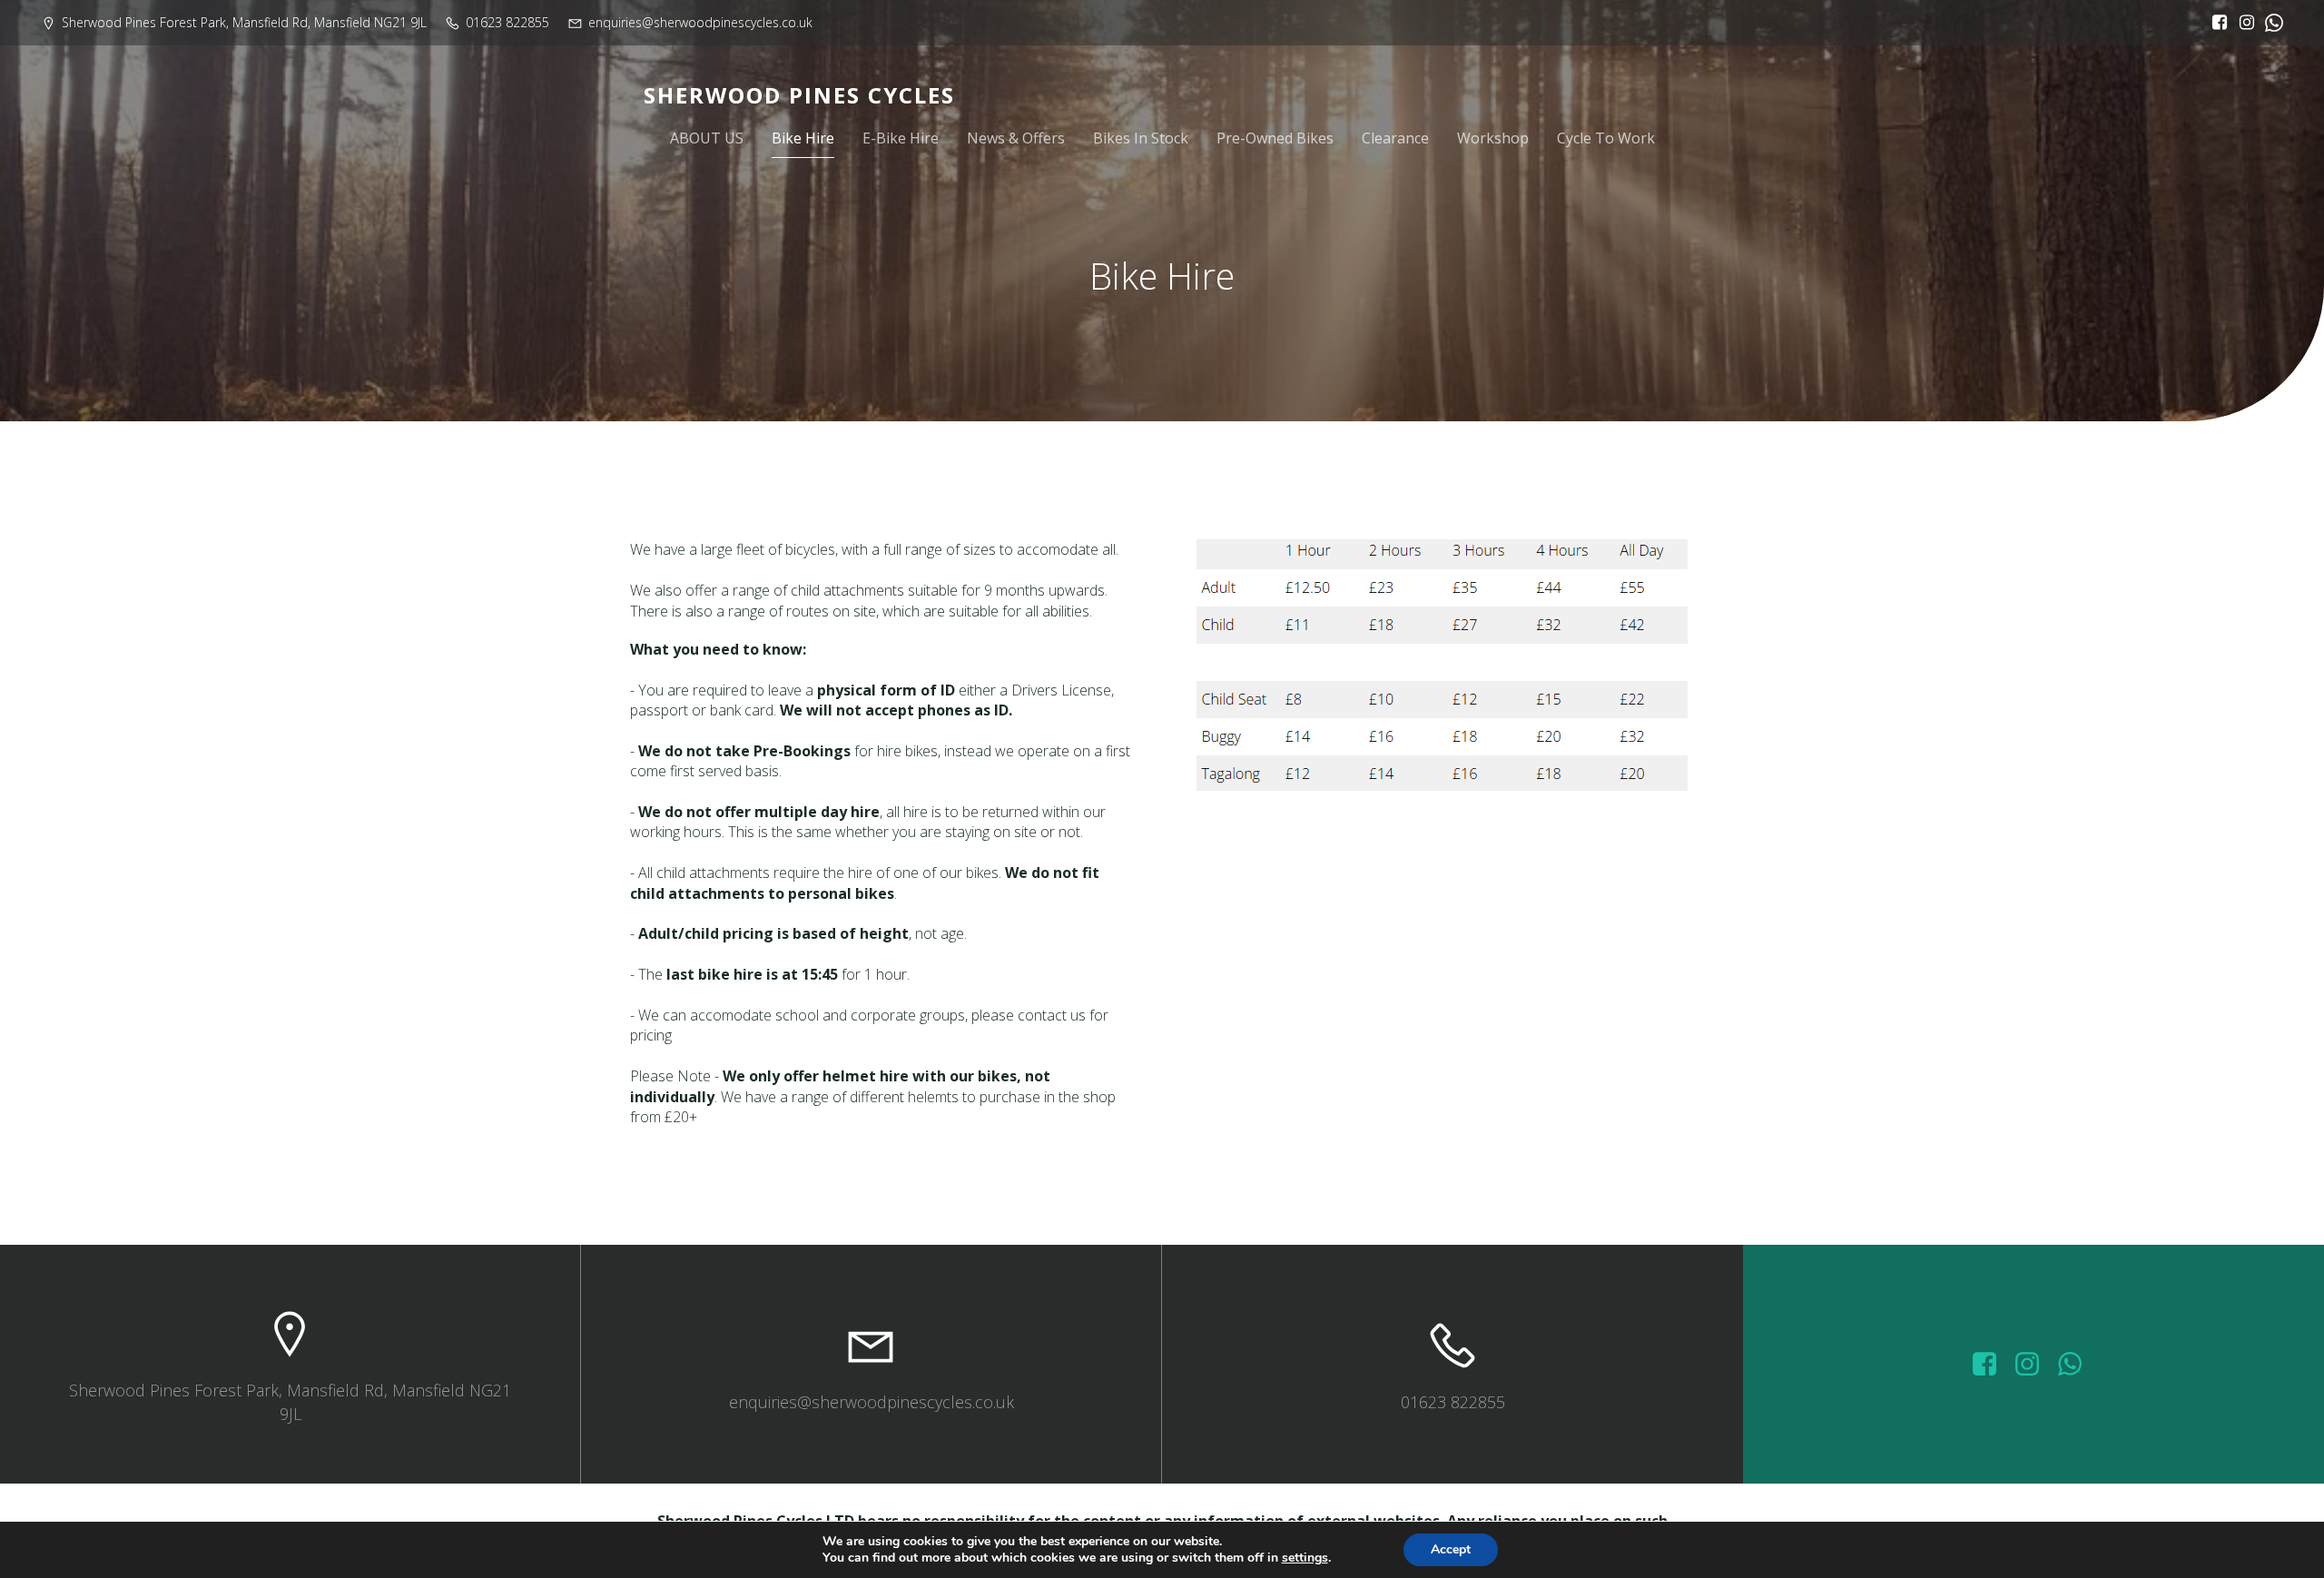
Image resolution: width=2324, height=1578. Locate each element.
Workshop (1493, 138)
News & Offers (1016, 138)
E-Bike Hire (901, 138)
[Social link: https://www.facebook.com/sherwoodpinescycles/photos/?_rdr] (1991, 1365)
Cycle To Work (1606, 138)
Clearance (1395, 138)
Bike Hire (803, 138)
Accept (1451, 1549)
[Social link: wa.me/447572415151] (2077, 1365)
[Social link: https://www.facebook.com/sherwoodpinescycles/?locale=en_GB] (2215, 23)
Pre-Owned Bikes (1275, 138)
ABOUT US (707, 138)
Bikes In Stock (1141, 138)
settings (1305, 1558)
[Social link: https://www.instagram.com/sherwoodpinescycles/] (2242, 23)
